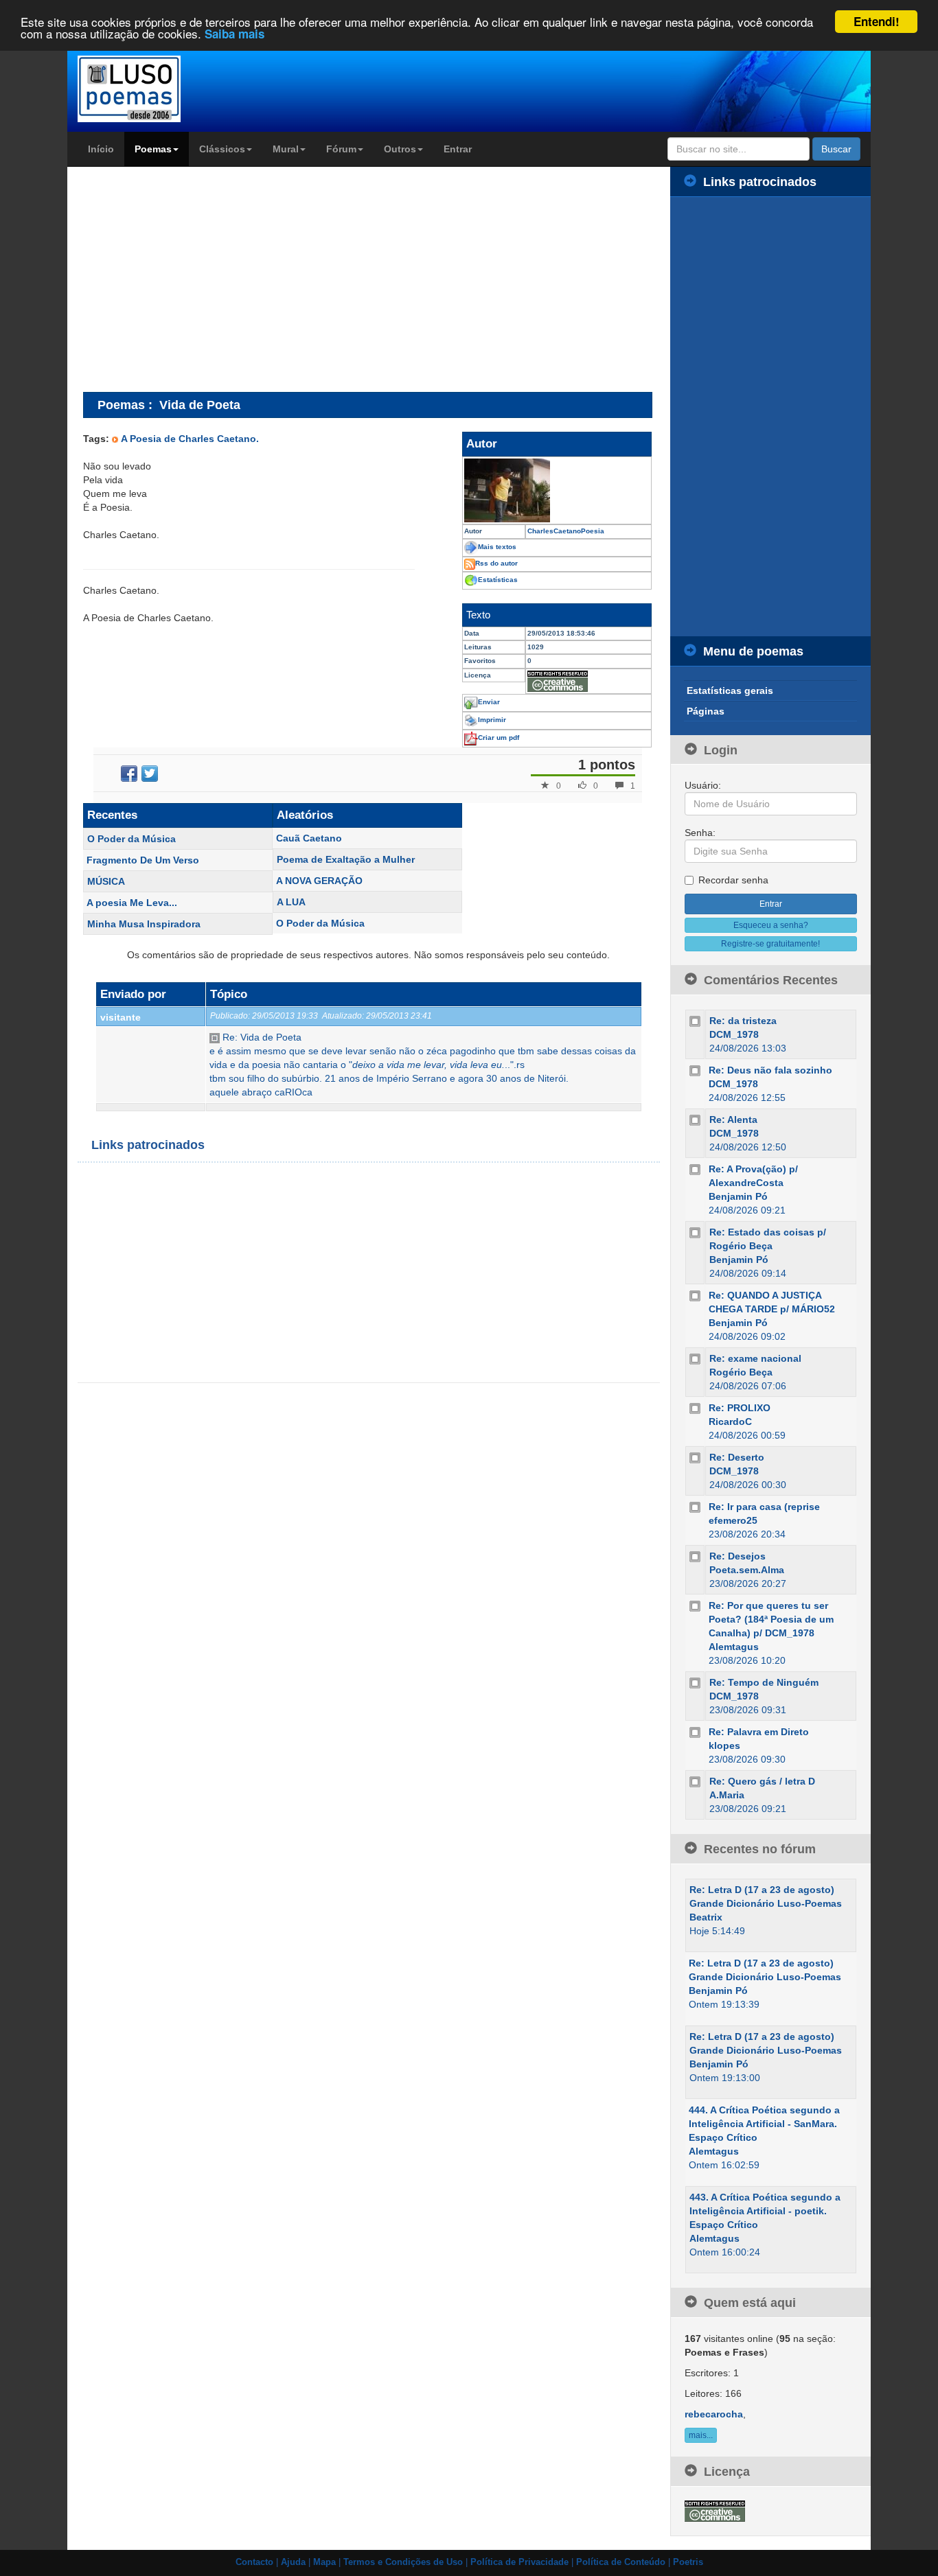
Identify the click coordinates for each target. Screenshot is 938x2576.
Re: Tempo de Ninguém (764, 1682)
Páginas (706, 711)
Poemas (153, 149)
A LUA (291, 902)
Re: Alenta (733, 1119)
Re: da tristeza (743, 1021)
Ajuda (293, 2562)
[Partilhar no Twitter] (150, 774)
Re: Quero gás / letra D (762, 1781)
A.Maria (727, 1795)
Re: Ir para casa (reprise (764, 1507)
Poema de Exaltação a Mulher (346, 859)
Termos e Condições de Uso (403, 2562)
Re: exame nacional (755, 1358)
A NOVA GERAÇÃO (319, 881)
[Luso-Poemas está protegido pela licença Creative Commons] (715, 2510)
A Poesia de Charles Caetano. (190, 439)
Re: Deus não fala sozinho (770, 1070)
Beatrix (706, 1917)
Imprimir (492, 720)
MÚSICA (106, 881)
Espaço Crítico (723, 2137)
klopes (724, 1745)
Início (101, 149)
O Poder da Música (131, 839)
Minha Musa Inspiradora (144, 924)
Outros (400, 149)
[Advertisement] (198, 279)
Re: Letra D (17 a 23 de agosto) (762, 1890)
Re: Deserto (737, 1457)
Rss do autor (496, 563)
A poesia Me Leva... (132, 903)
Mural (286, 149)
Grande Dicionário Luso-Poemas (766, 1903)
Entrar (458, 149)
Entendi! (877, 21)
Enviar (489, 702)
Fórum (341, 149)
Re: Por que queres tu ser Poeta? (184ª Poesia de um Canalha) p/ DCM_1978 (771, 1619)
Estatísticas (498, 580)
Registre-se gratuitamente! (770, 944)
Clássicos (222, 149)
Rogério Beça (741, 1372)
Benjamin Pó (738, 1196)
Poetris (688, 2562)
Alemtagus (734, 1647)
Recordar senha (733, 880)
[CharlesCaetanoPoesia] (557, 490)
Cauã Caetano (309, 838)
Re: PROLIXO (740, 1408)
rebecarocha (714, 2414)
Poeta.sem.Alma (747, 1570)
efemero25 (733, 1520)
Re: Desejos (737, 1556)
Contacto (254, 2562)
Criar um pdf (499, 738)
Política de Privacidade (519, 2562)
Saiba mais (235, 34)
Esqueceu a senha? (771, 925)
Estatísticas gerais (730, 691)
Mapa (324, 2562)
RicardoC (730, 1422)
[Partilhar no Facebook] (129, 774)
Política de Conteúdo (621, 2562)
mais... (701, 2435)
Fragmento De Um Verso (143, 860)
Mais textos (497, 547)
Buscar (836, 149)
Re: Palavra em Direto (759, 1732)
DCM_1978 (734, 1034)
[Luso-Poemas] (168, 89)
